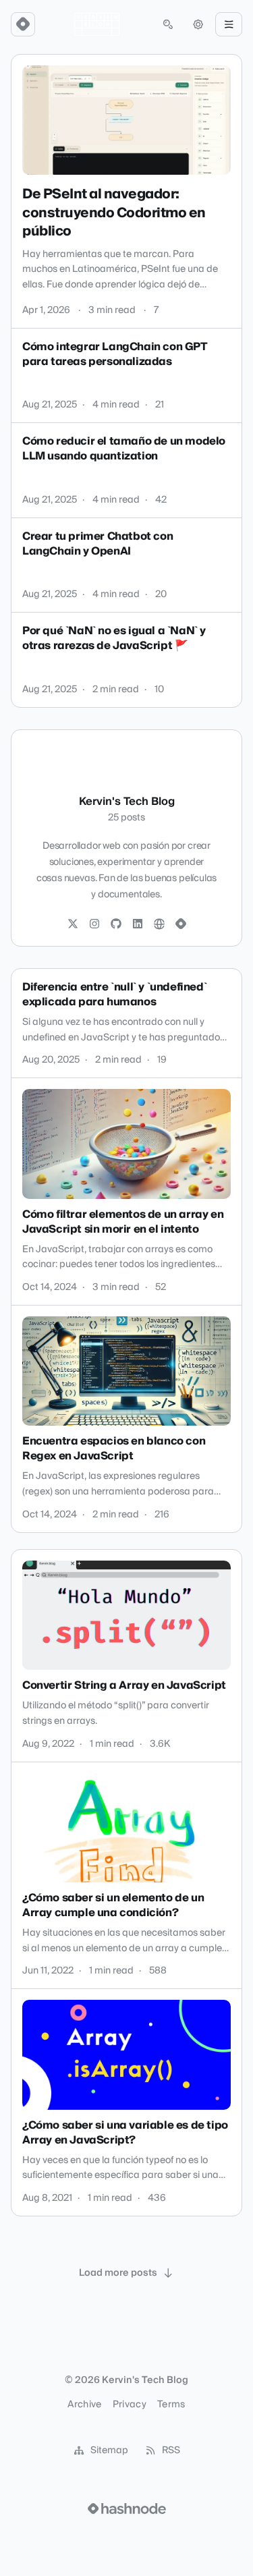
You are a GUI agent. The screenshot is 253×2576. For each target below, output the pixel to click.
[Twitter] (73, 924)
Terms (171, 2405)
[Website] (159, 924)
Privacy (130, 2405)
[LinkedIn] (138, 924)
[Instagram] (94, 924)
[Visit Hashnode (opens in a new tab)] (127, 2509)
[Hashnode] (181, 924)
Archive (84, 2405)
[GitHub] (116, 924)
